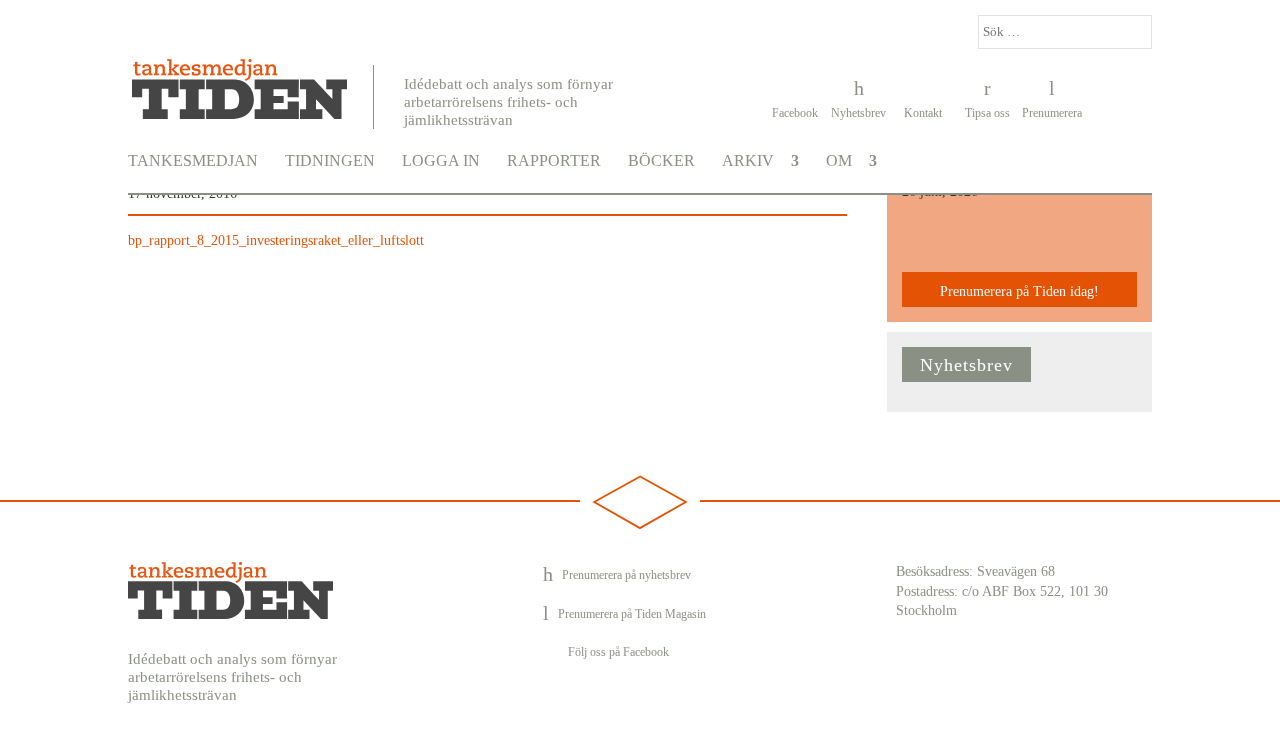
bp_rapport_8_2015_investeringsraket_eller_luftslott (276, 240)
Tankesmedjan (193, 161)
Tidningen (330, 161)
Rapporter (554, 161)
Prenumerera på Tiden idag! (1019, 291)
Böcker (661, 161)
